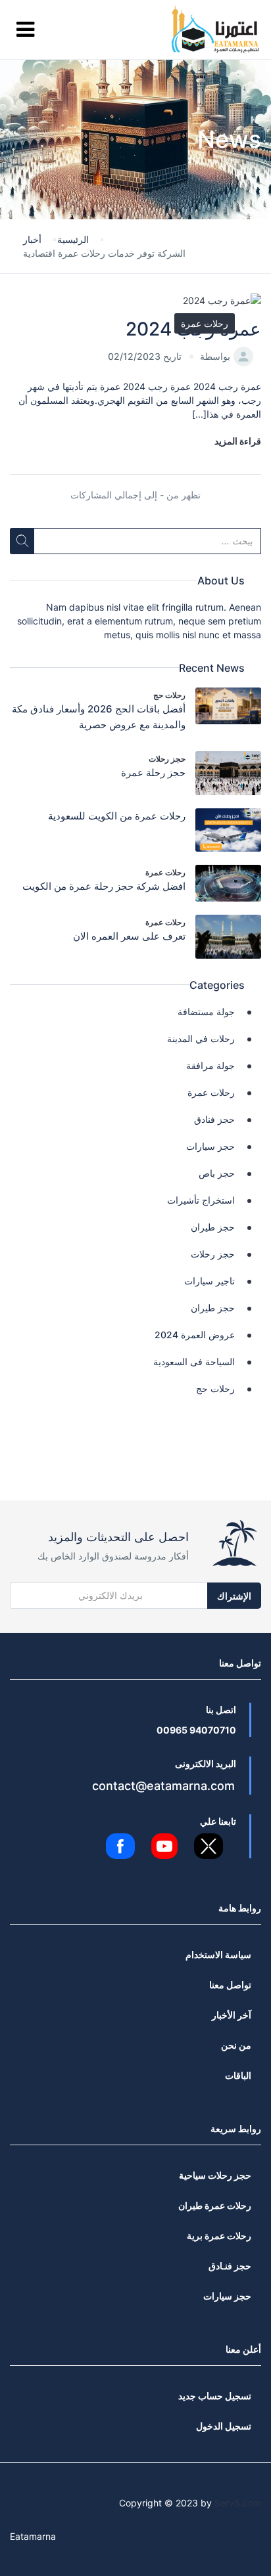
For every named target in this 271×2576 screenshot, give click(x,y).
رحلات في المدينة (201, 1038)
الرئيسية (73, 239)
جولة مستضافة (206, 1012)
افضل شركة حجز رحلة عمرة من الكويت (104, 886)
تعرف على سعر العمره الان (129, 936)
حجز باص (217, 1173)
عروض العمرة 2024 (195, 1335)
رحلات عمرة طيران (215, 2205)
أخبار (32, 239)
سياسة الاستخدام (218, 1954)
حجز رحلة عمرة (153, 773)
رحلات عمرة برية (219, 2236)
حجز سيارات (210, 1146)
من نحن (236, 2045)
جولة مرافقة (210, 1065)
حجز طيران (213, 1227)
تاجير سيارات (209, 1281)
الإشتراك (234, 1596)
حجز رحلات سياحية (215, 2175)
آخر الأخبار (232, 2015)
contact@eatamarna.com (163, 1786)
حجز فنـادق (230, 2266)
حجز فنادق (214, 1119)
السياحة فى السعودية (194, 1362)
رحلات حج (169, 695)
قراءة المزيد (238, 441)
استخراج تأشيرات (201, 1200)
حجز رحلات (167, 759)
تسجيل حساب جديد (215, 2396)
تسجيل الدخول (224, 2426)
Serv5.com (238, 2503)
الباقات (238, 2075)
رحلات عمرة (205, 323)
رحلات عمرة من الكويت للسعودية (117, 816)
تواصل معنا (230, 1985)
